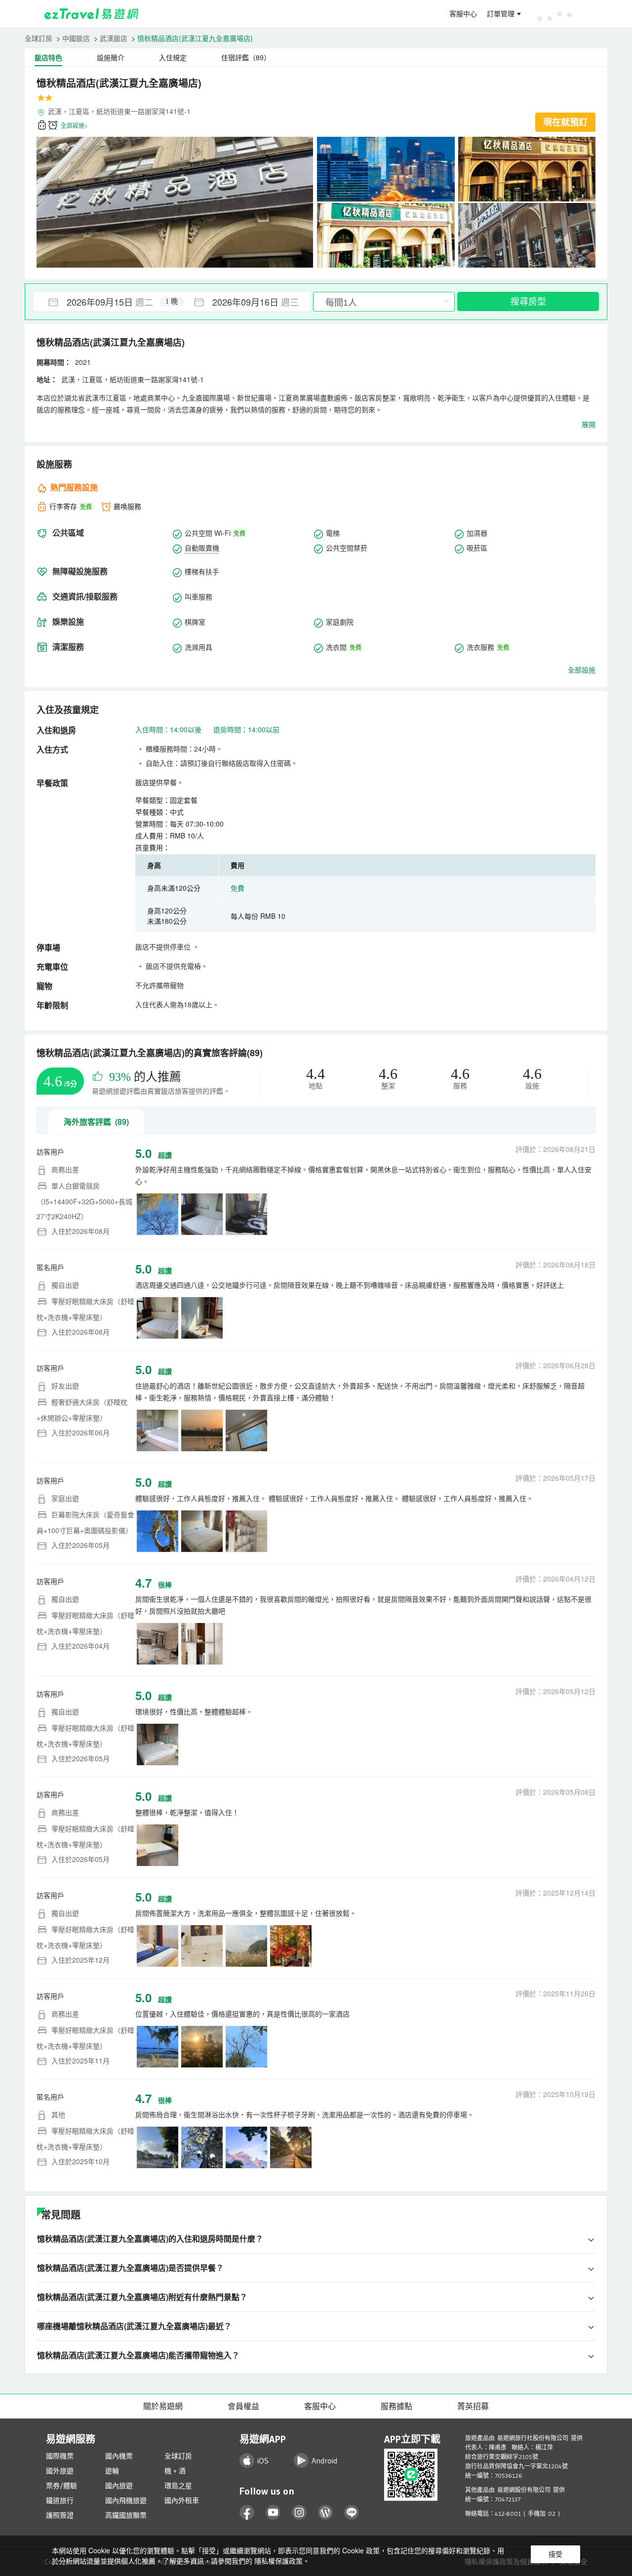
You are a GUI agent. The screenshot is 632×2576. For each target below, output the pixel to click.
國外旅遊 (60, 2471)
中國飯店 (76, 38)
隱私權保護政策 (278, 2561)
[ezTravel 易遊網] (92, 14)
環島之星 (178, 2486)
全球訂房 (39, 38)
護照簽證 (60, 2515)
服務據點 (396, 2406)
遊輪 (112, 2471)
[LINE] (352, 2513)
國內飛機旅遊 (126, 2500)
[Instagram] (299, 2513)
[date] (103, 302)
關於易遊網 (163, 2406)
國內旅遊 (119, 2486)
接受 (555, 2554)
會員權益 (243, 2406)
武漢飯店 (114, 38)
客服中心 (463, 14)
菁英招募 (473, 2406)
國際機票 (60, 2456)
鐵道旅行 (60, 2500)
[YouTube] (273, 2513)
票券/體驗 (61, 2486)
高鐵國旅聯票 (126, 2515)
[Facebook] (247, 2513)
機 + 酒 (175, 2471)
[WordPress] (326, 2513)
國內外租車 (182, 2500)
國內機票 (119, 2456)
